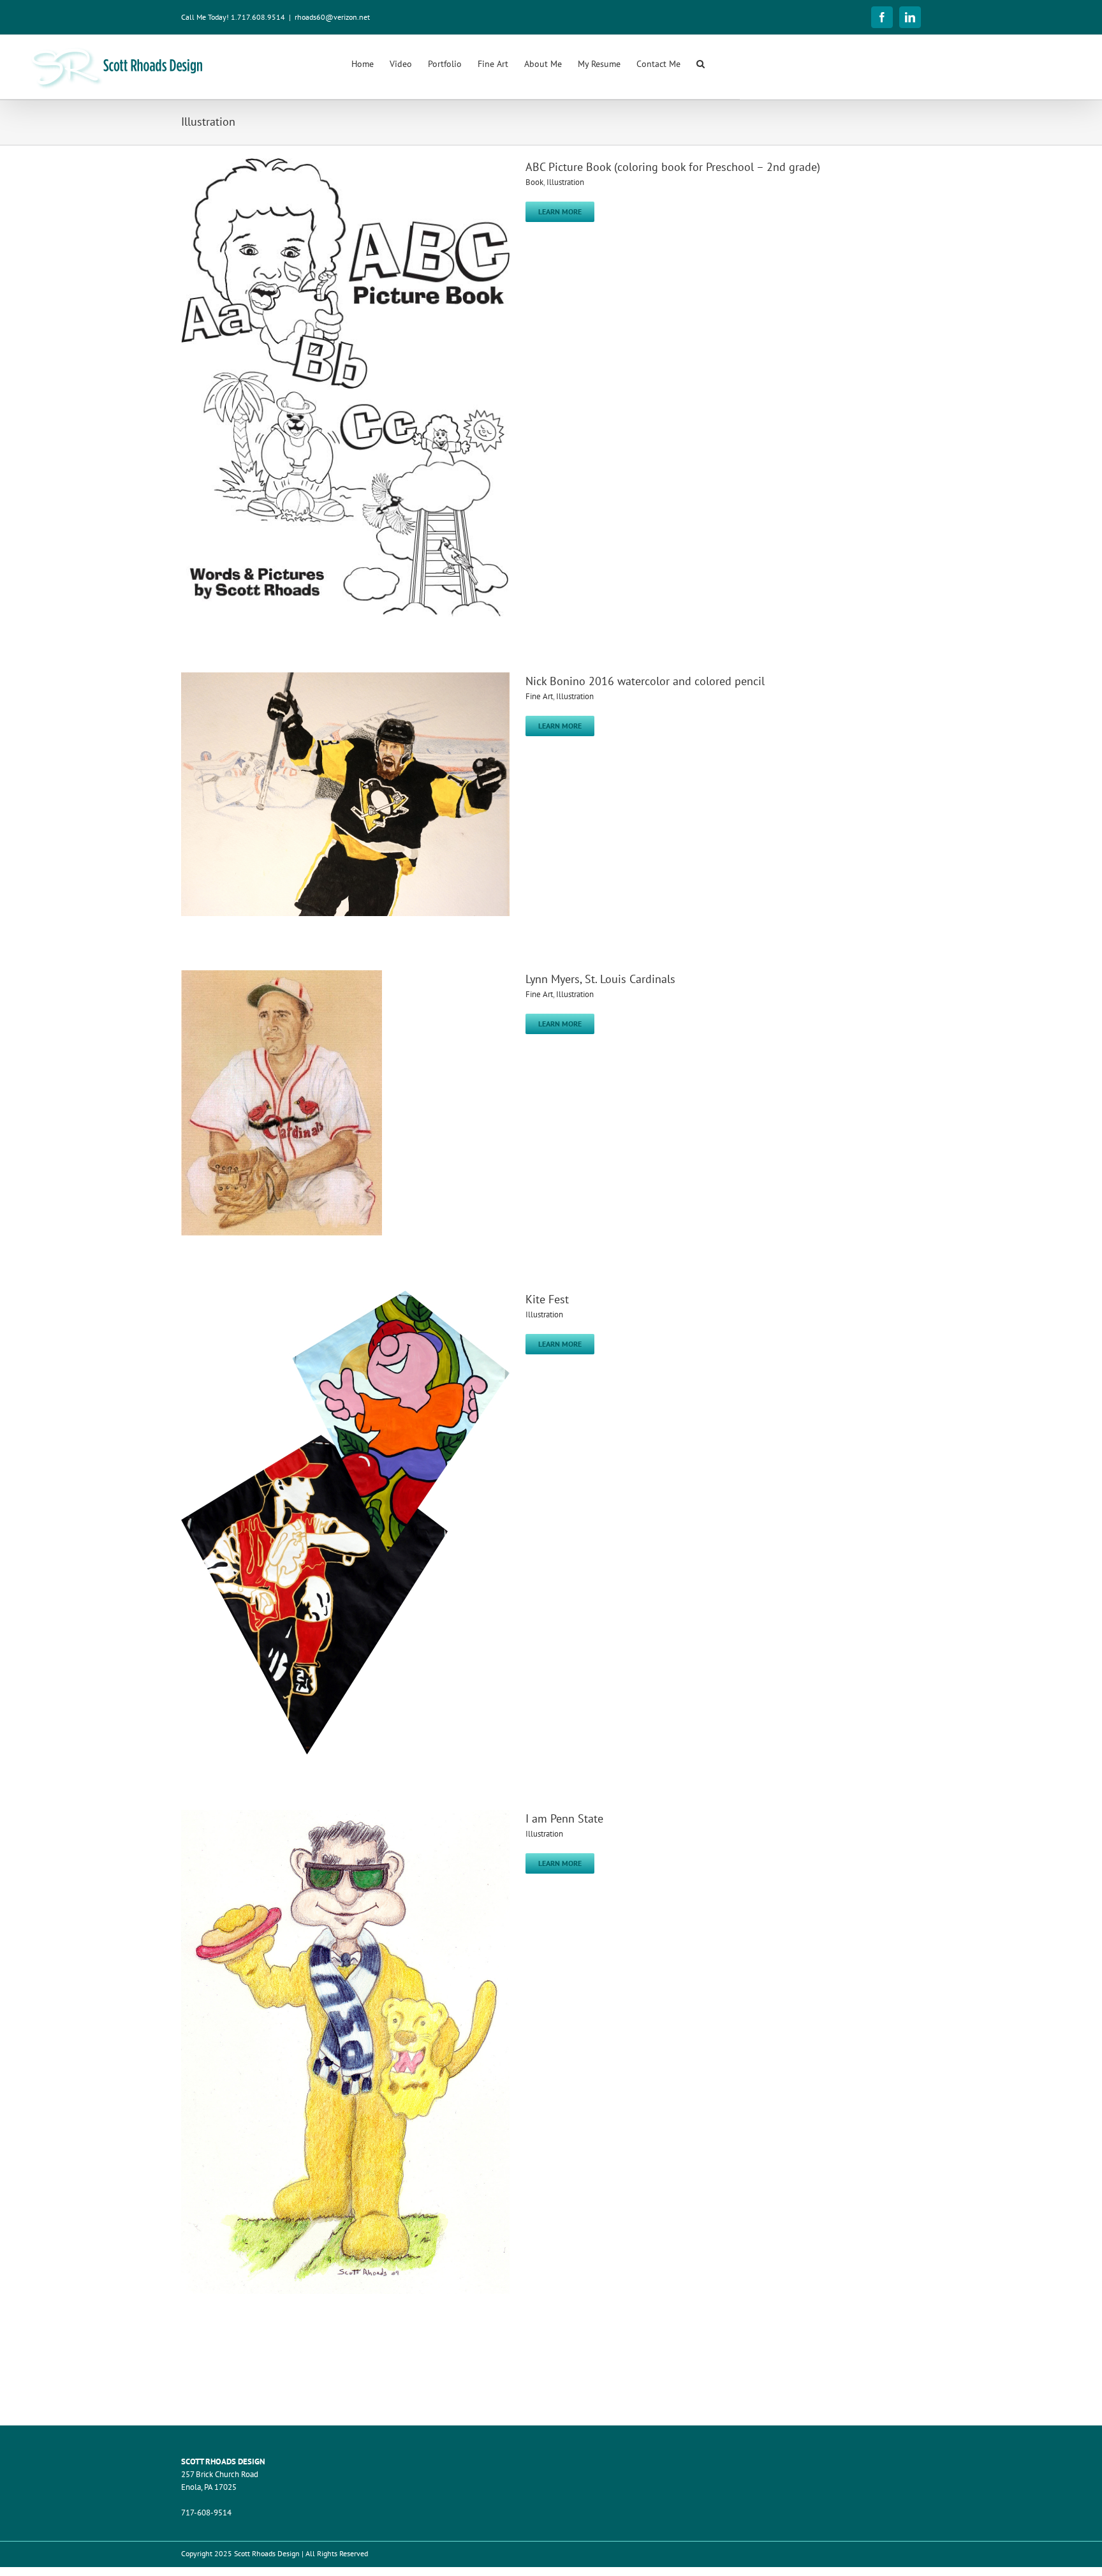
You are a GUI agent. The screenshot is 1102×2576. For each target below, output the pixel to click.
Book (534, 182)
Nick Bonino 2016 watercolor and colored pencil (645, 681)
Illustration (565, 182)
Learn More (560, 211)
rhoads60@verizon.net (332, 17)
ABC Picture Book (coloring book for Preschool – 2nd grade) (673, 167)
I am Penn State (564, 1818)
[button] (701, 63)
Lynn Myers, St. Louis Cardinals (600, 979)
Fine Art (539, 696)
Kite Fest (547, 1299)
